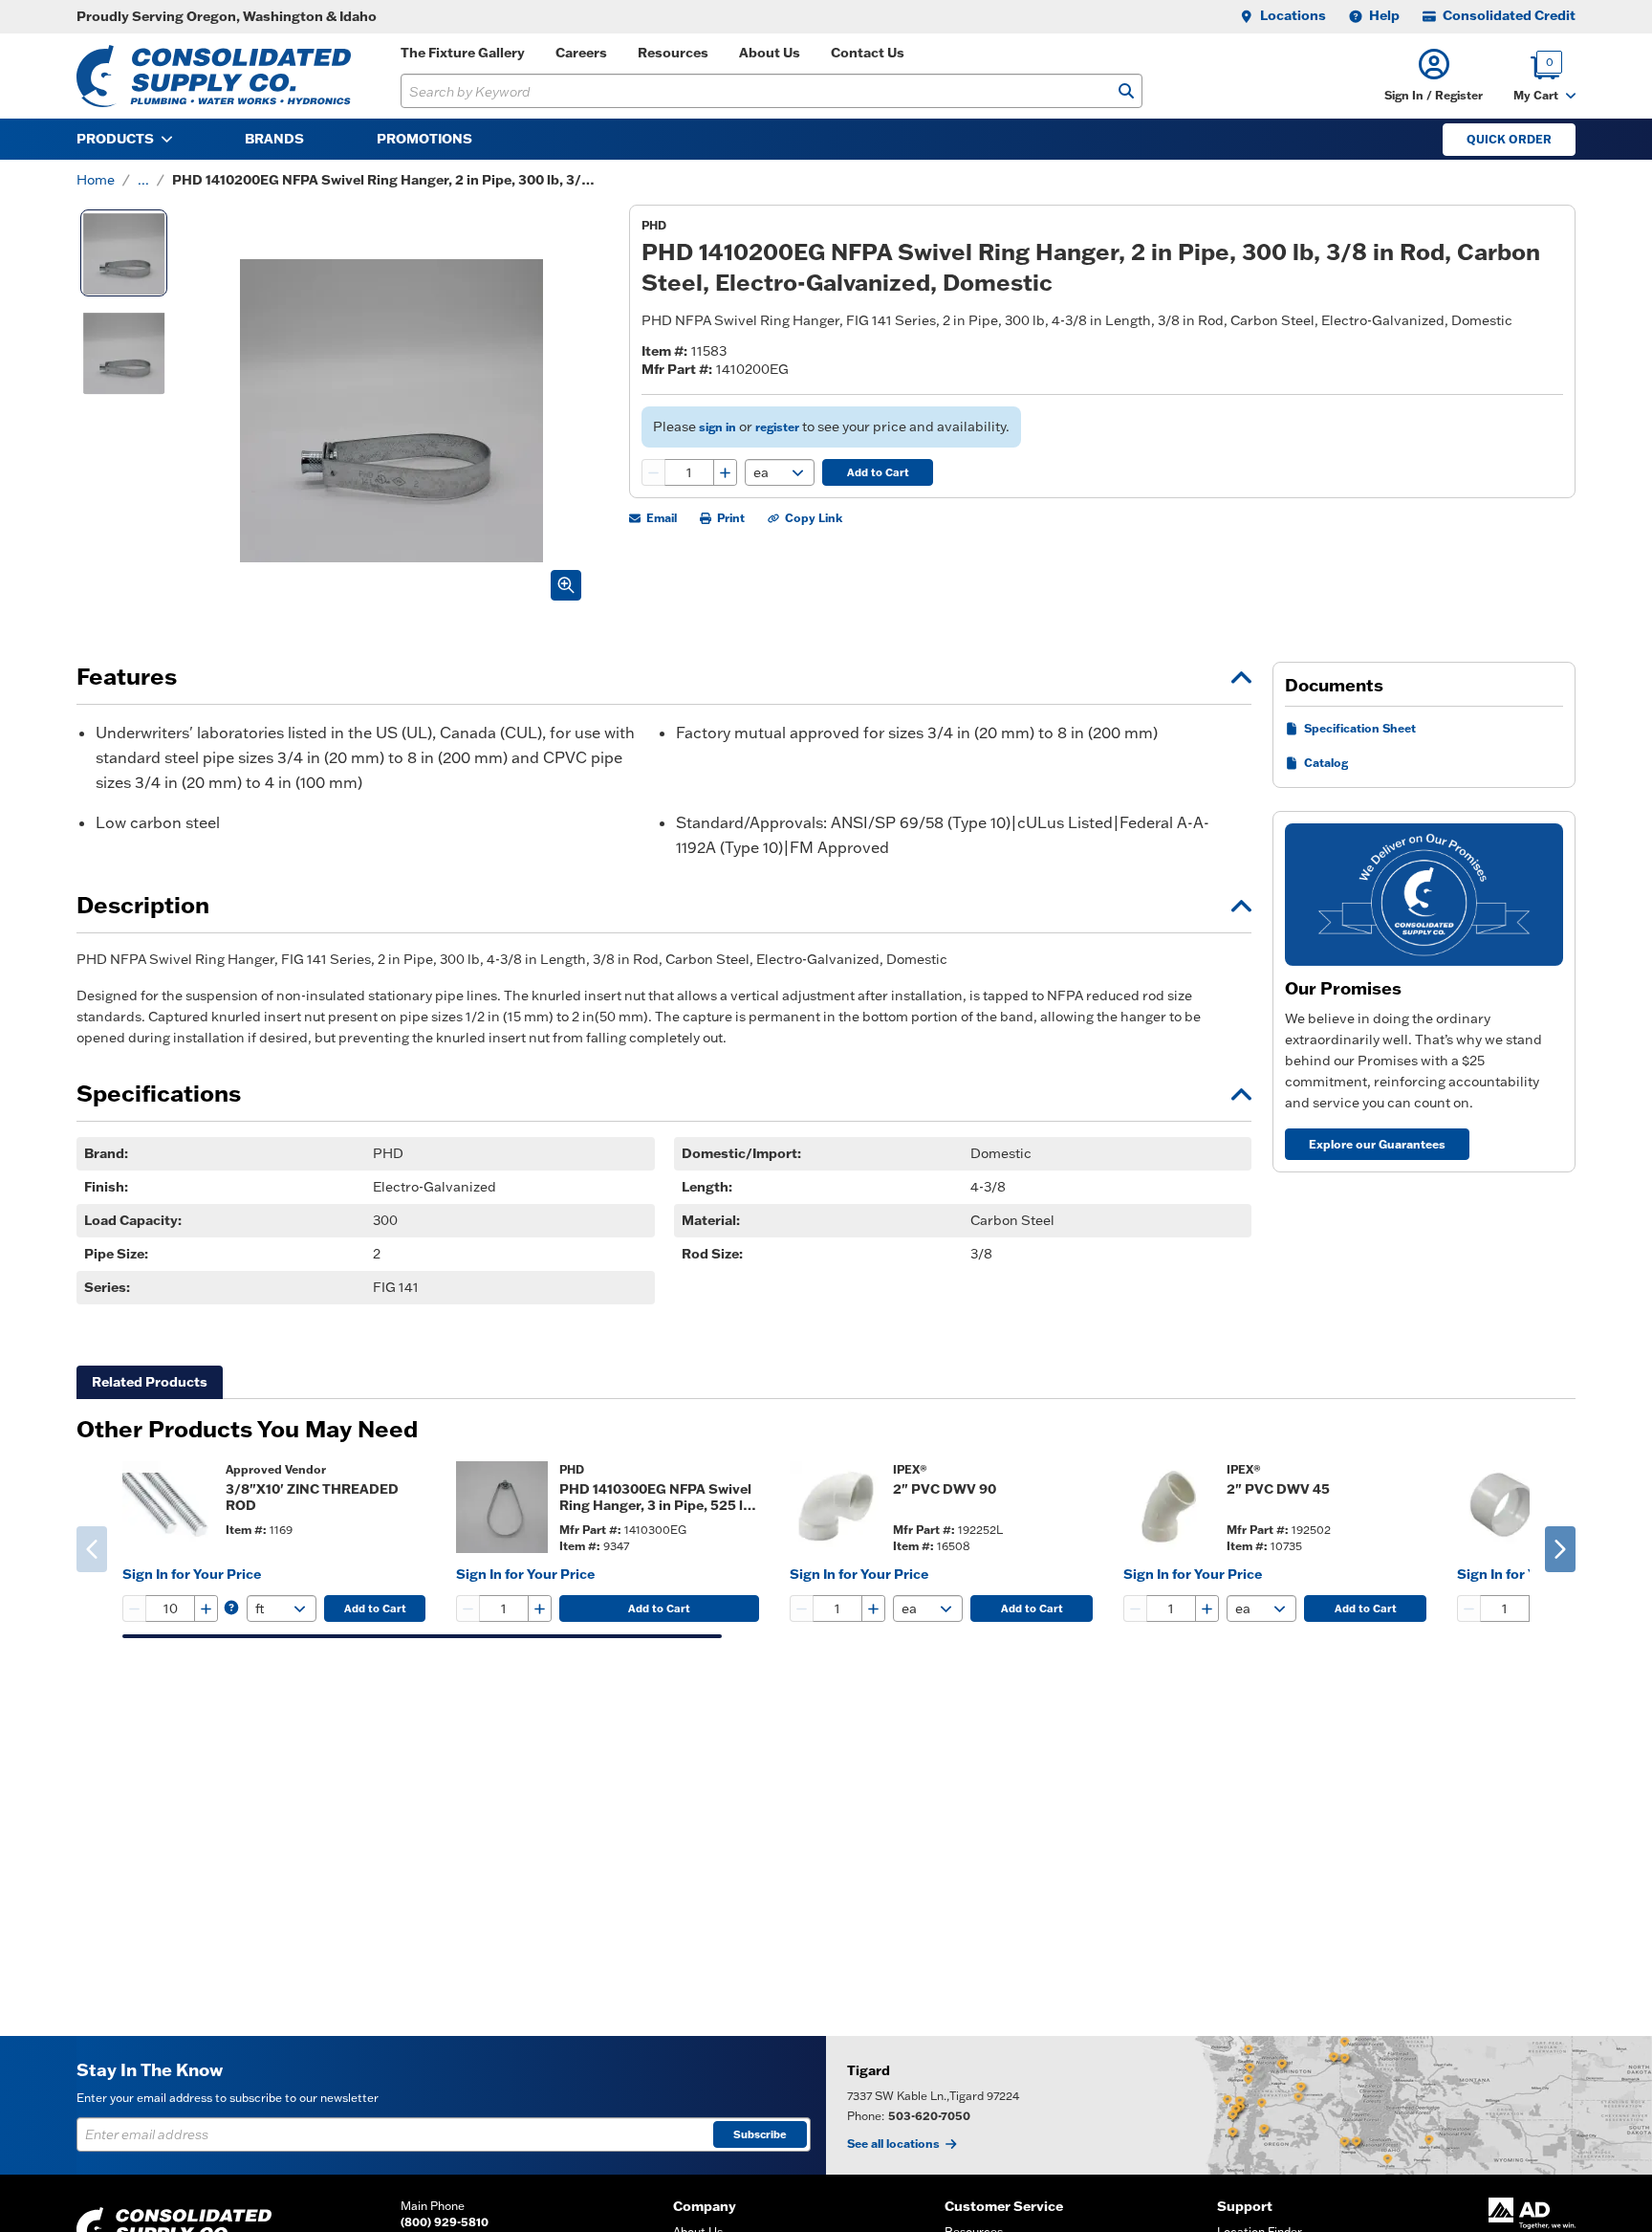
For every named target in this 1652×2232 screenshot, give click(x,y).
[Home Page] (214, 76)
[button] (1434, 76)
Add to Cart (878, 472)
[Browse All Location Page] (1239, 2105)
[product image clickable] (168, 1507)
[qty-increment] (725, 472)
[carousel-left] (92, 1549)
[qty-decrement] (654, 472)
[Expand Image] (566, 585)
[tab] (150, 1382)
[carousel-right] (1560, 1549)
